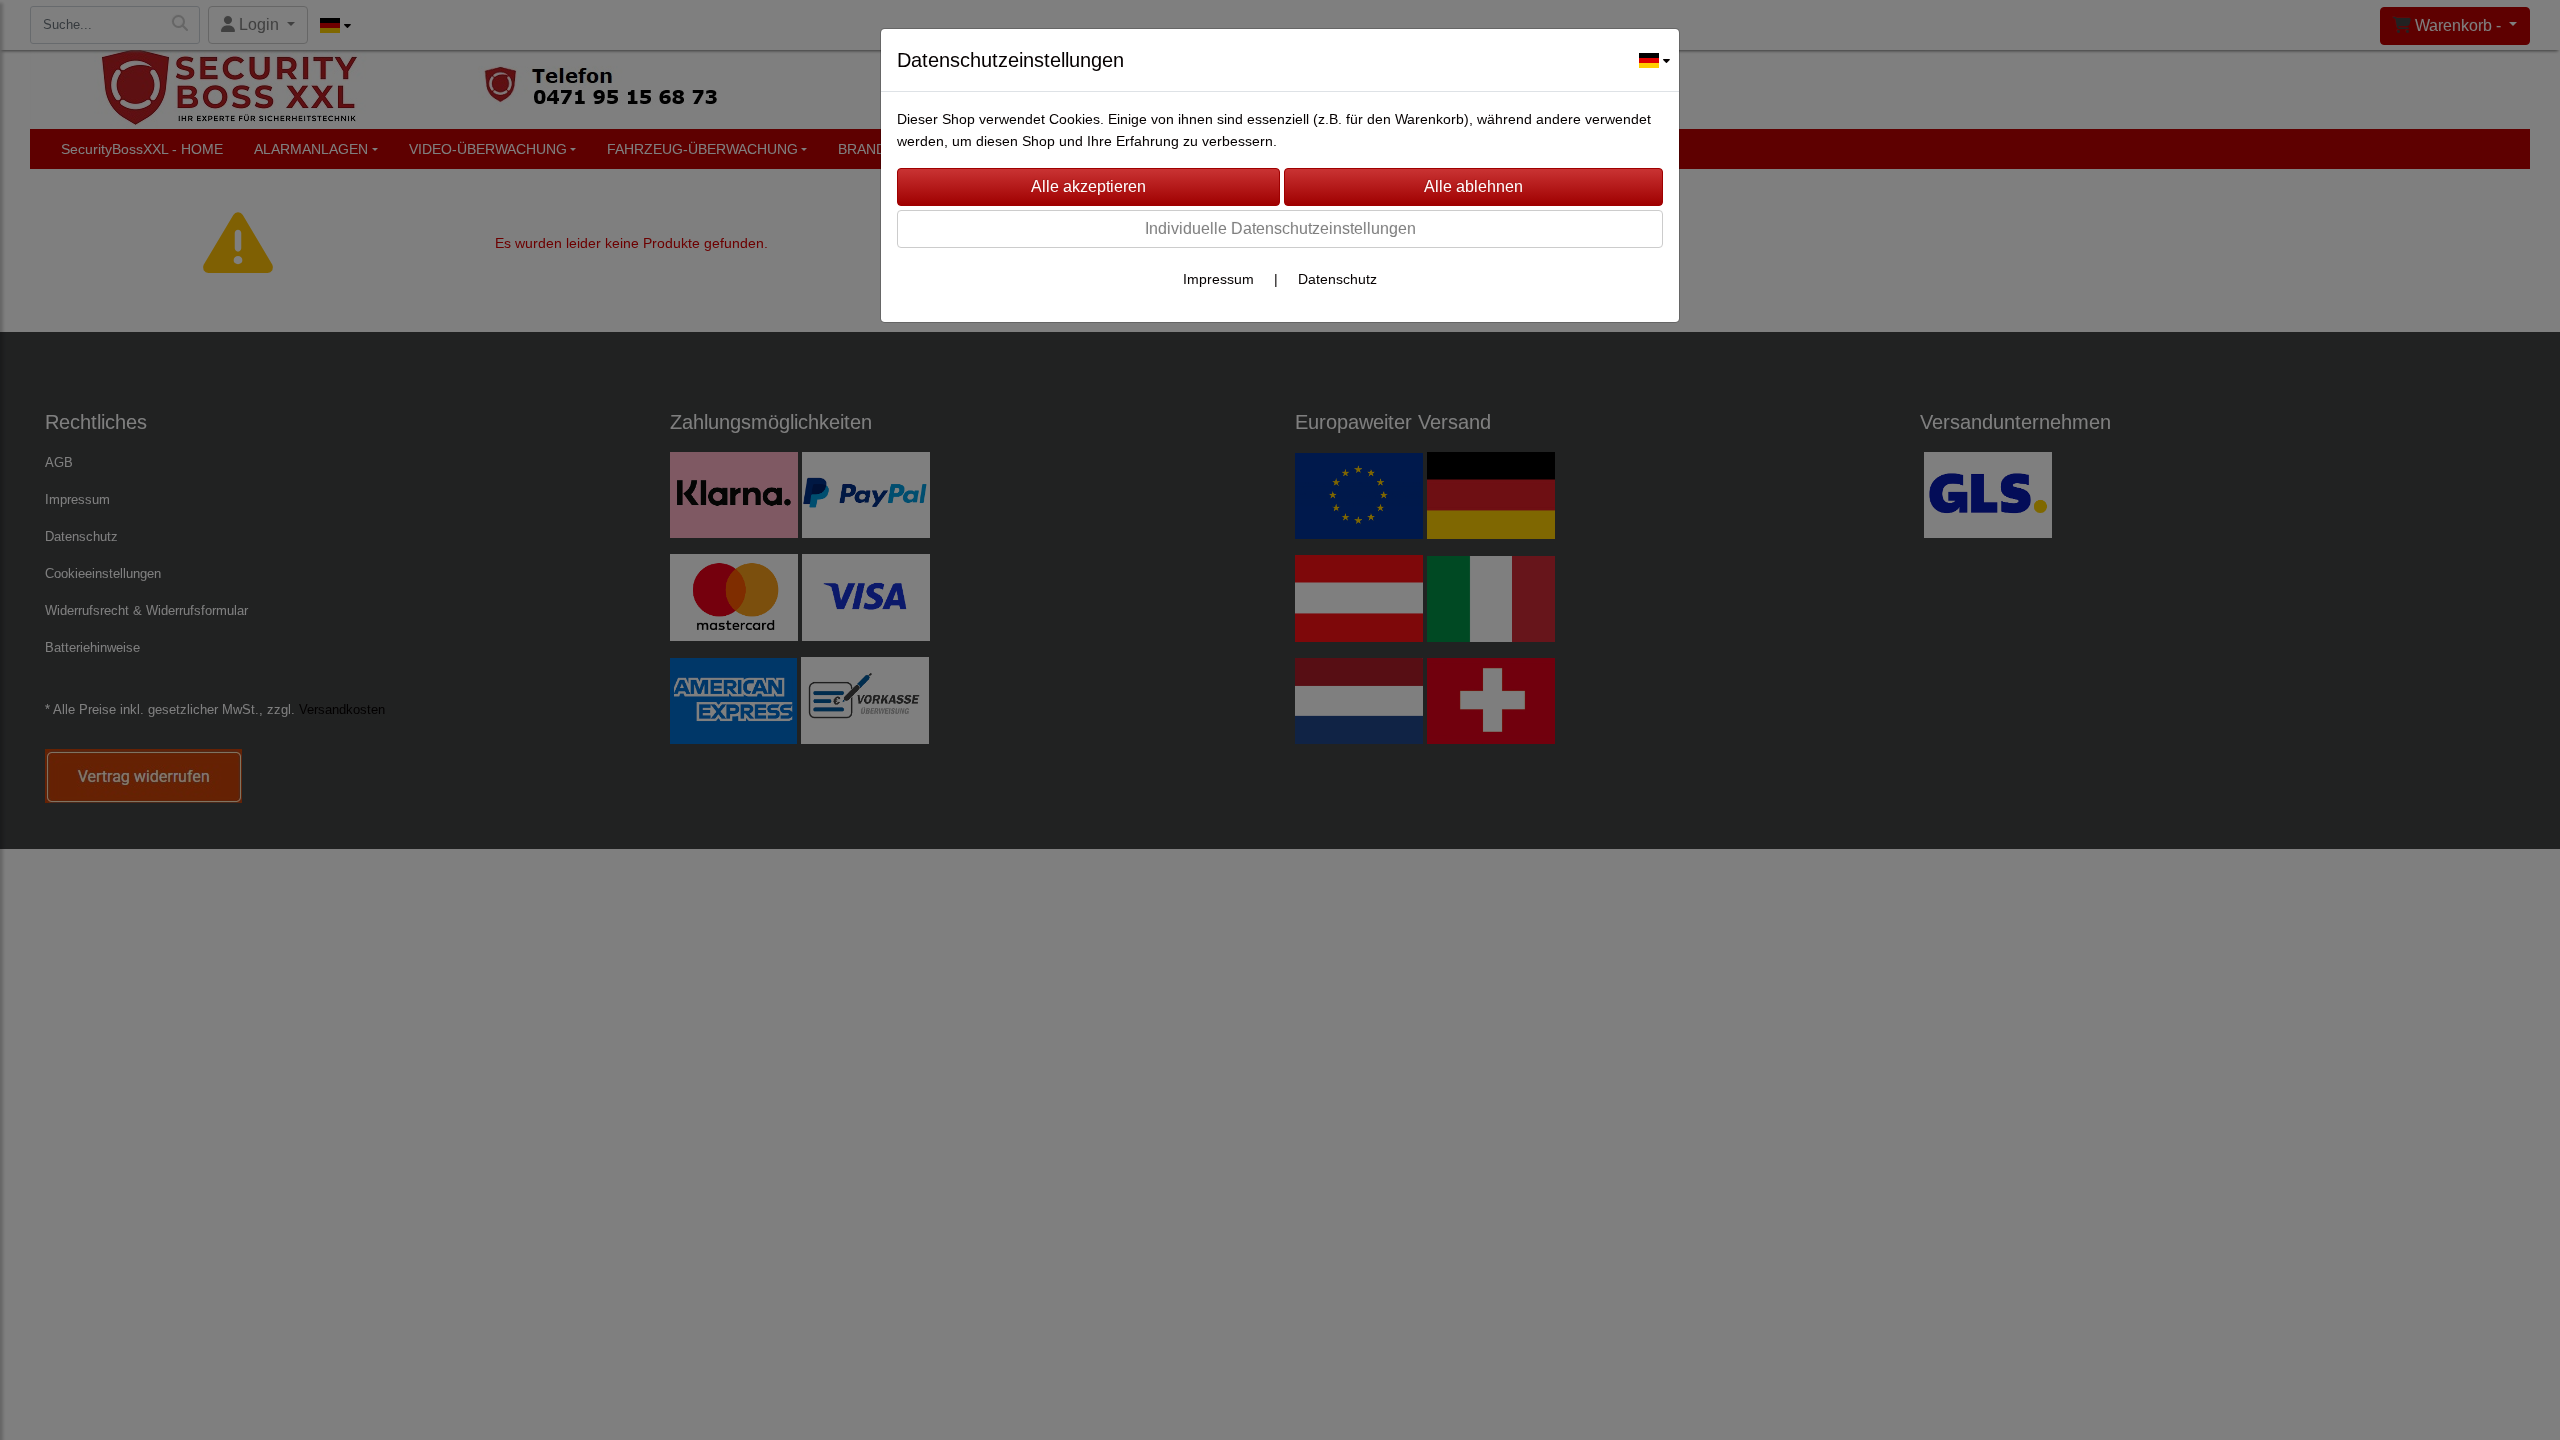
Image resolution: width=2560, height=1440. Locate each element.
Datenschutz (1337, 279)
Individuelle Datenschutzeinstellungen (1280, 228)
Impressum (1218, 279)
